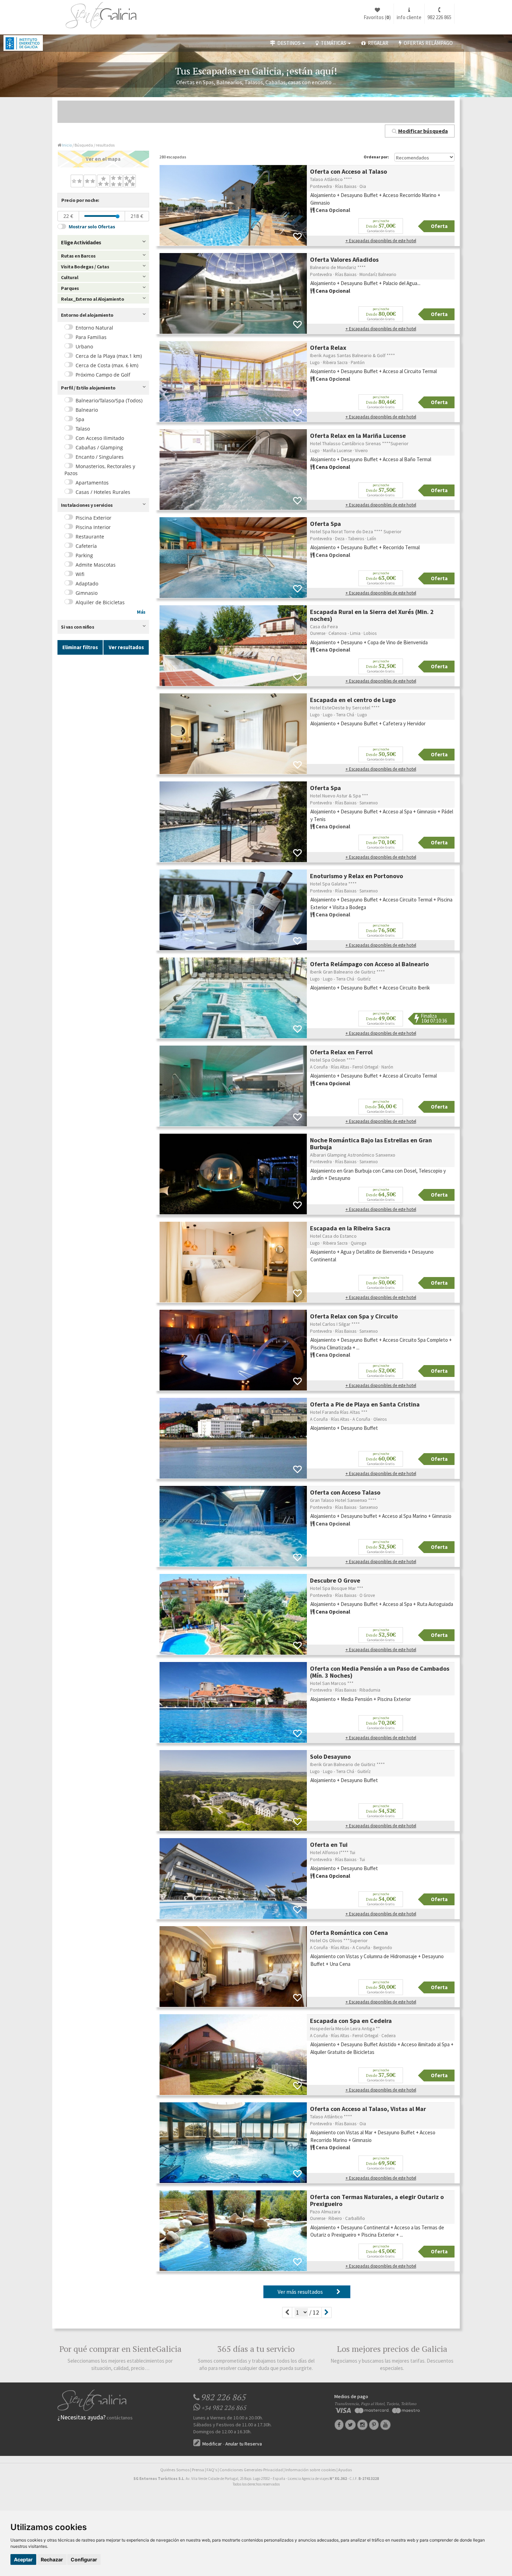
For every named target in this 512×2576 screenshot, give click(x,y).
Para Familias (91, 337)
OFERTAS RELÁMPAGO (427, 43)
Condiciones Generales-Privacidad (251, 2470)
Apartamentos (92, 483)
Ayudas (345, 2470)
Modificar (212, 2444)
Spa (80, 419)
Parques (70, 288)
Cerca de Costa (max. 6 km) (107, 365)
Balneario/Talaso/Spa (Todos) (109, 400)
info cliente (409, 17)
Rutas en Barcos (78, 256)
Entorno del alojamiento (87, 315)
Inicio (67, 145)
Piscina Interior (93, 527)
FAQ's (212, 2470)
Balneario (87, 410)
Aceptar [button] (23, 2559)
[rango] (118, 216)
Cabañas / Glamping (99, 447)
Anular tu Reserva (244, 2444)
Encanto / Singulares (100, 457)
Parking (84, 555)
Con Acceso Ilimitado (100, 438)
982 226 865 (439, 17)
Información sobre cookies (311, 2470)
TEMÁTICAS (333, 43)
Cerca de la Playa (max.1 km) (109, 356)
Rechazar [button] (52, 2559)
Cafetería (86, 546)
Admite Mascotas (96, 565)
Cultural (69, 277)
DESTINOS (288, 43)
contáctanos (120, 2418)
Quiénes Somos (175, 2470)
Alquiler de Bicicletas (100, 602)
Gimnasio (87, 593)
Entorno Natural (94, 328)
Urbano (84, 346)
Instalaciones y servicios (87, 505)
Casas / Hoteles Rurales (103, 492)
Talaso (83, 429)
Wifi (80, 574)
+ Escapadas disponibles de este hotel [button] (381, 241)
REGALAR (377, 43)
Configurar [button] (84, 2559)
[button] (420, 131)
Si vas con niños (77, 627)
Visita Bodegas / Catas (85, 267)
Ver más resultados (302, 2292)
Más (141, 612)
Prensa (198, 2470)
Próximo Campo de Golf (103, 375)
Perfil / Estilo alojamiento (88, 388)
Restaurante (90, 537)
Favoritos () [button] (377, 17)
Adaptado (87, 584)
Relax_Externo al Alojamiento (92, 299)
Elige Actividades (81, 242)
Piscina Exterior (94, 518)
